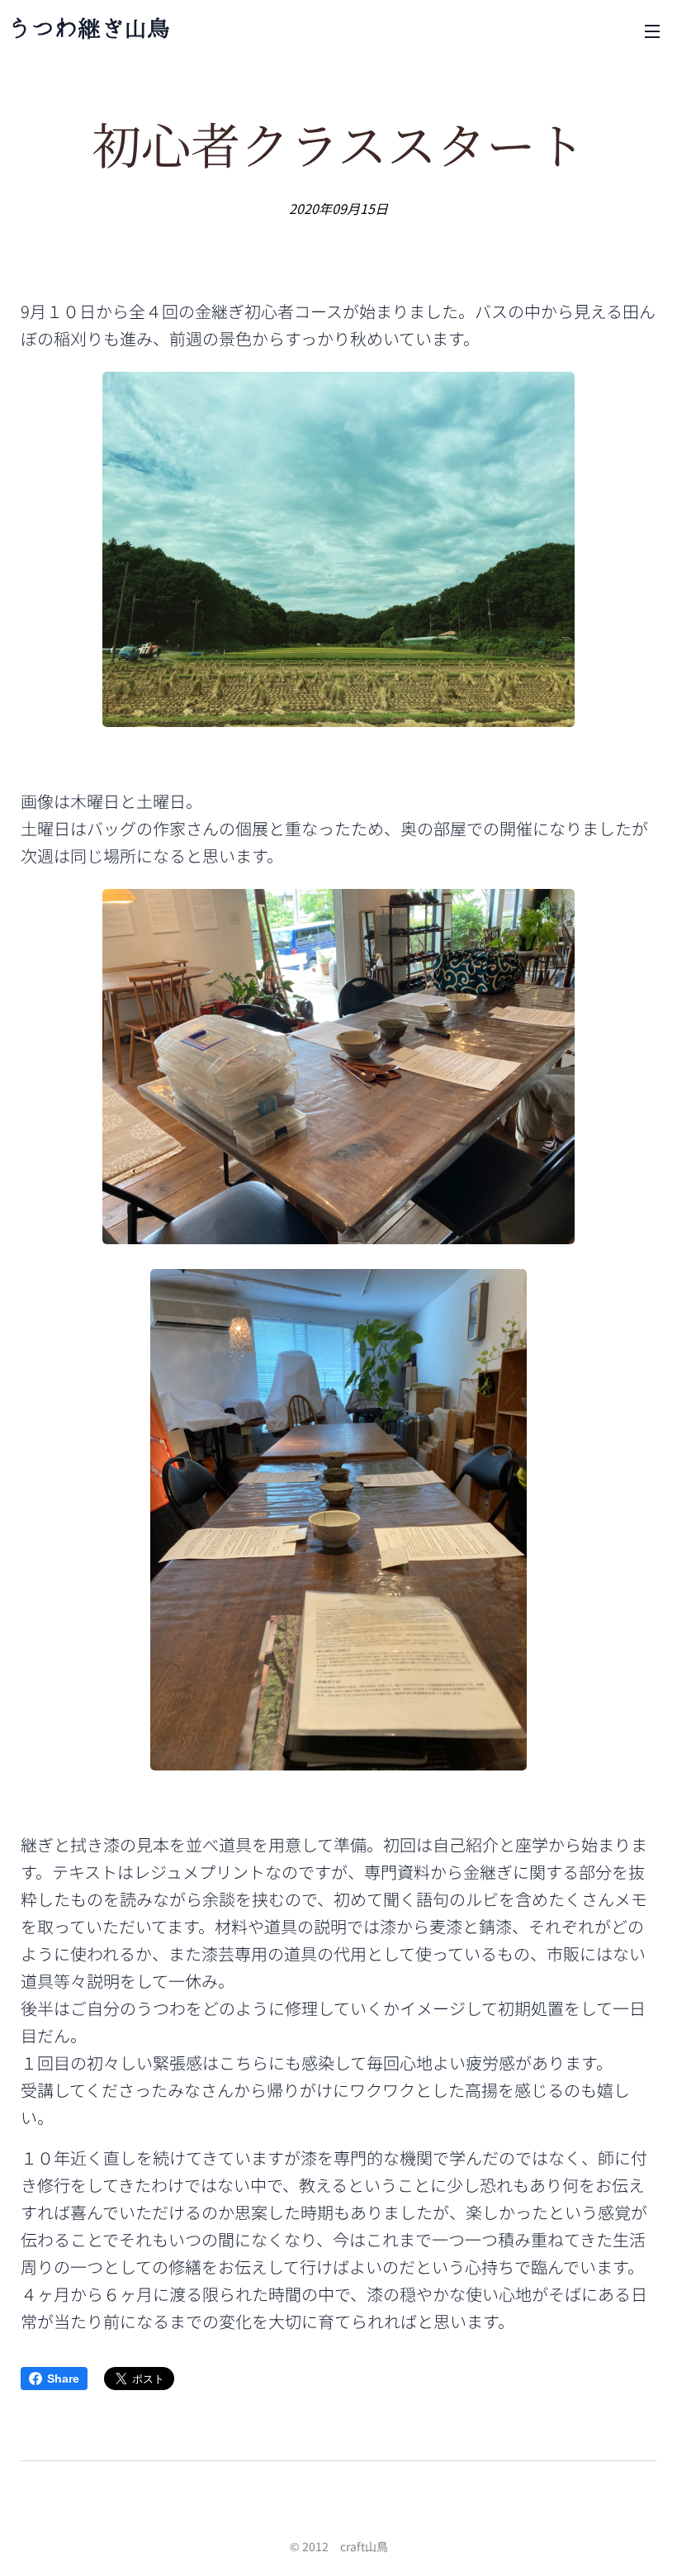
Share (63, 2379)
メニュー (652, 31)
